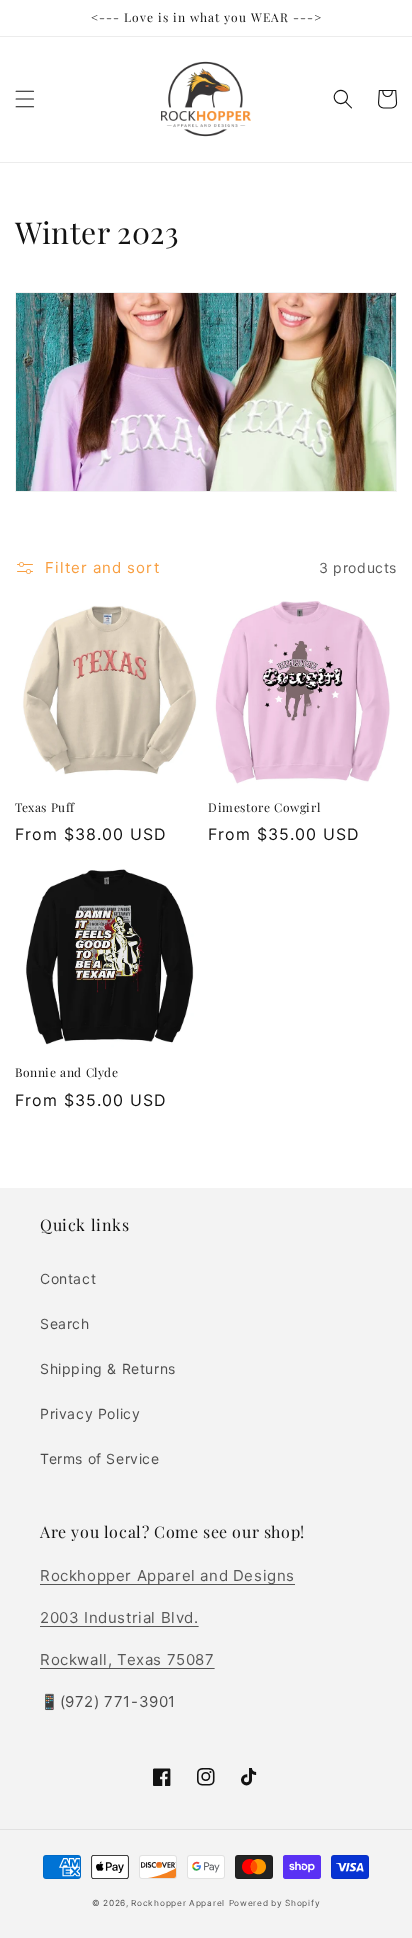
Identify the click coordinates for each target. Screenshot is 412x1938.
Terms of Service (100, 1458)
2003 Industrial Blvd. (119, 1617)
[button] (25, 99)
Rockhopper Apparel (178, 1903)
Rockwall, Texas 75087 (127, 1659)
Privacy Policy (90, 1413)
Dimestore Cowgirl (264, 807)
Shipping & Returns (108, 1368)
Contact (68, 1278)
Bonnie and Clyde (67, 1072)
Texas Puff (45, 807)
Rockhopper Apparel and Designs (167, 1575)
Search (65, 1323)
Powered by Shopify (275, 1903)
